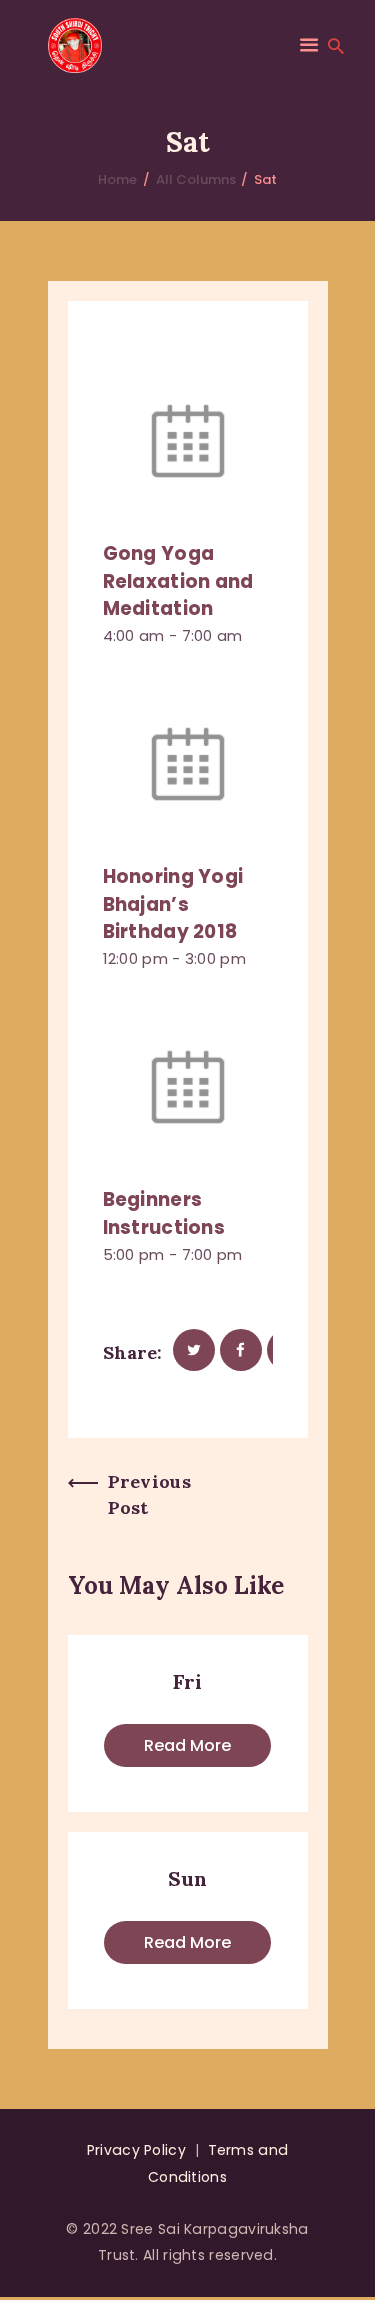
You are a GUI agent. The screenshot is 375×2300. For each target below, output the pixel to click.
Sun (187, 1878)
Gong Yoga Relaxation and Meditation (178, 581)
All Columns (196, 179)
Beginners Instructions (164, 1213)
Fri (187, 1681)
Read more (187, 1745)
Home (117, 179)
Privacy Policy (136, 2150)
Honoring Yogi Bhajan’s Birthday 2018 (173, 904)
